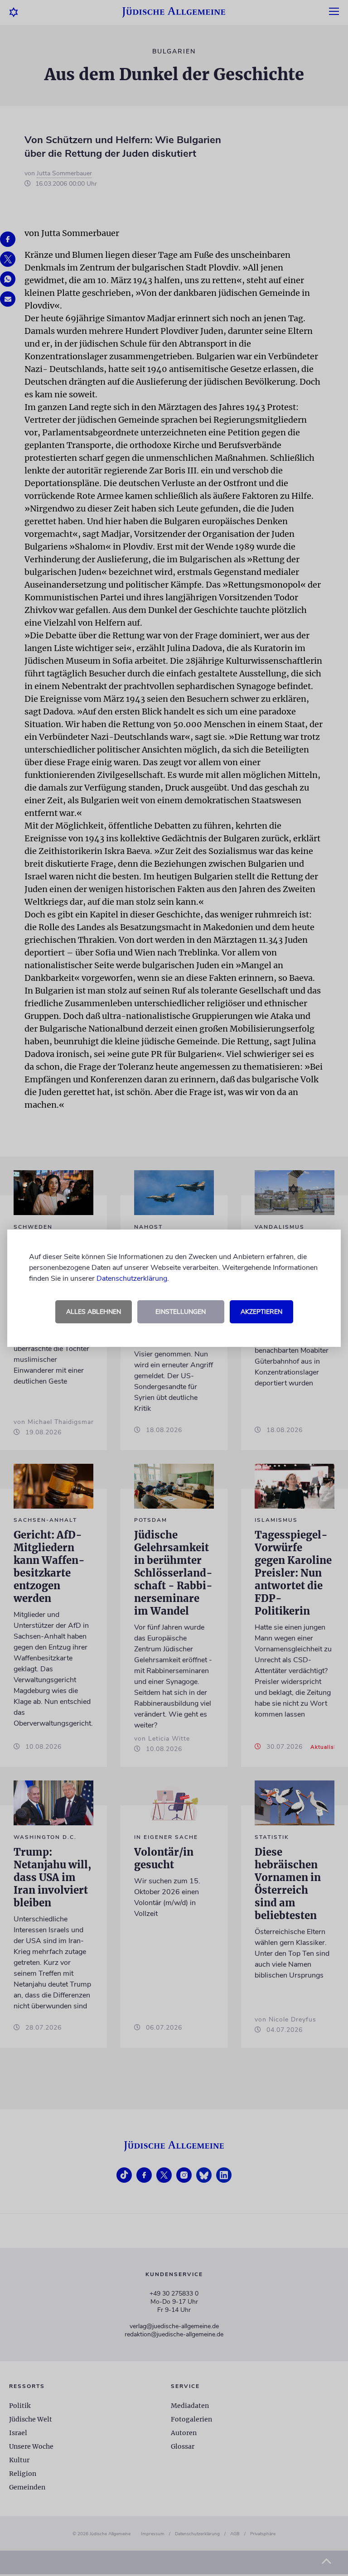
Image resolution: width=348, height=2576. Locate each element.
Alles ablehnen (94, 1312)
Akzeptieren (261, 1312)
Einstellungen (181, 1312)
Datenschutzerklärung (132, 1278)
